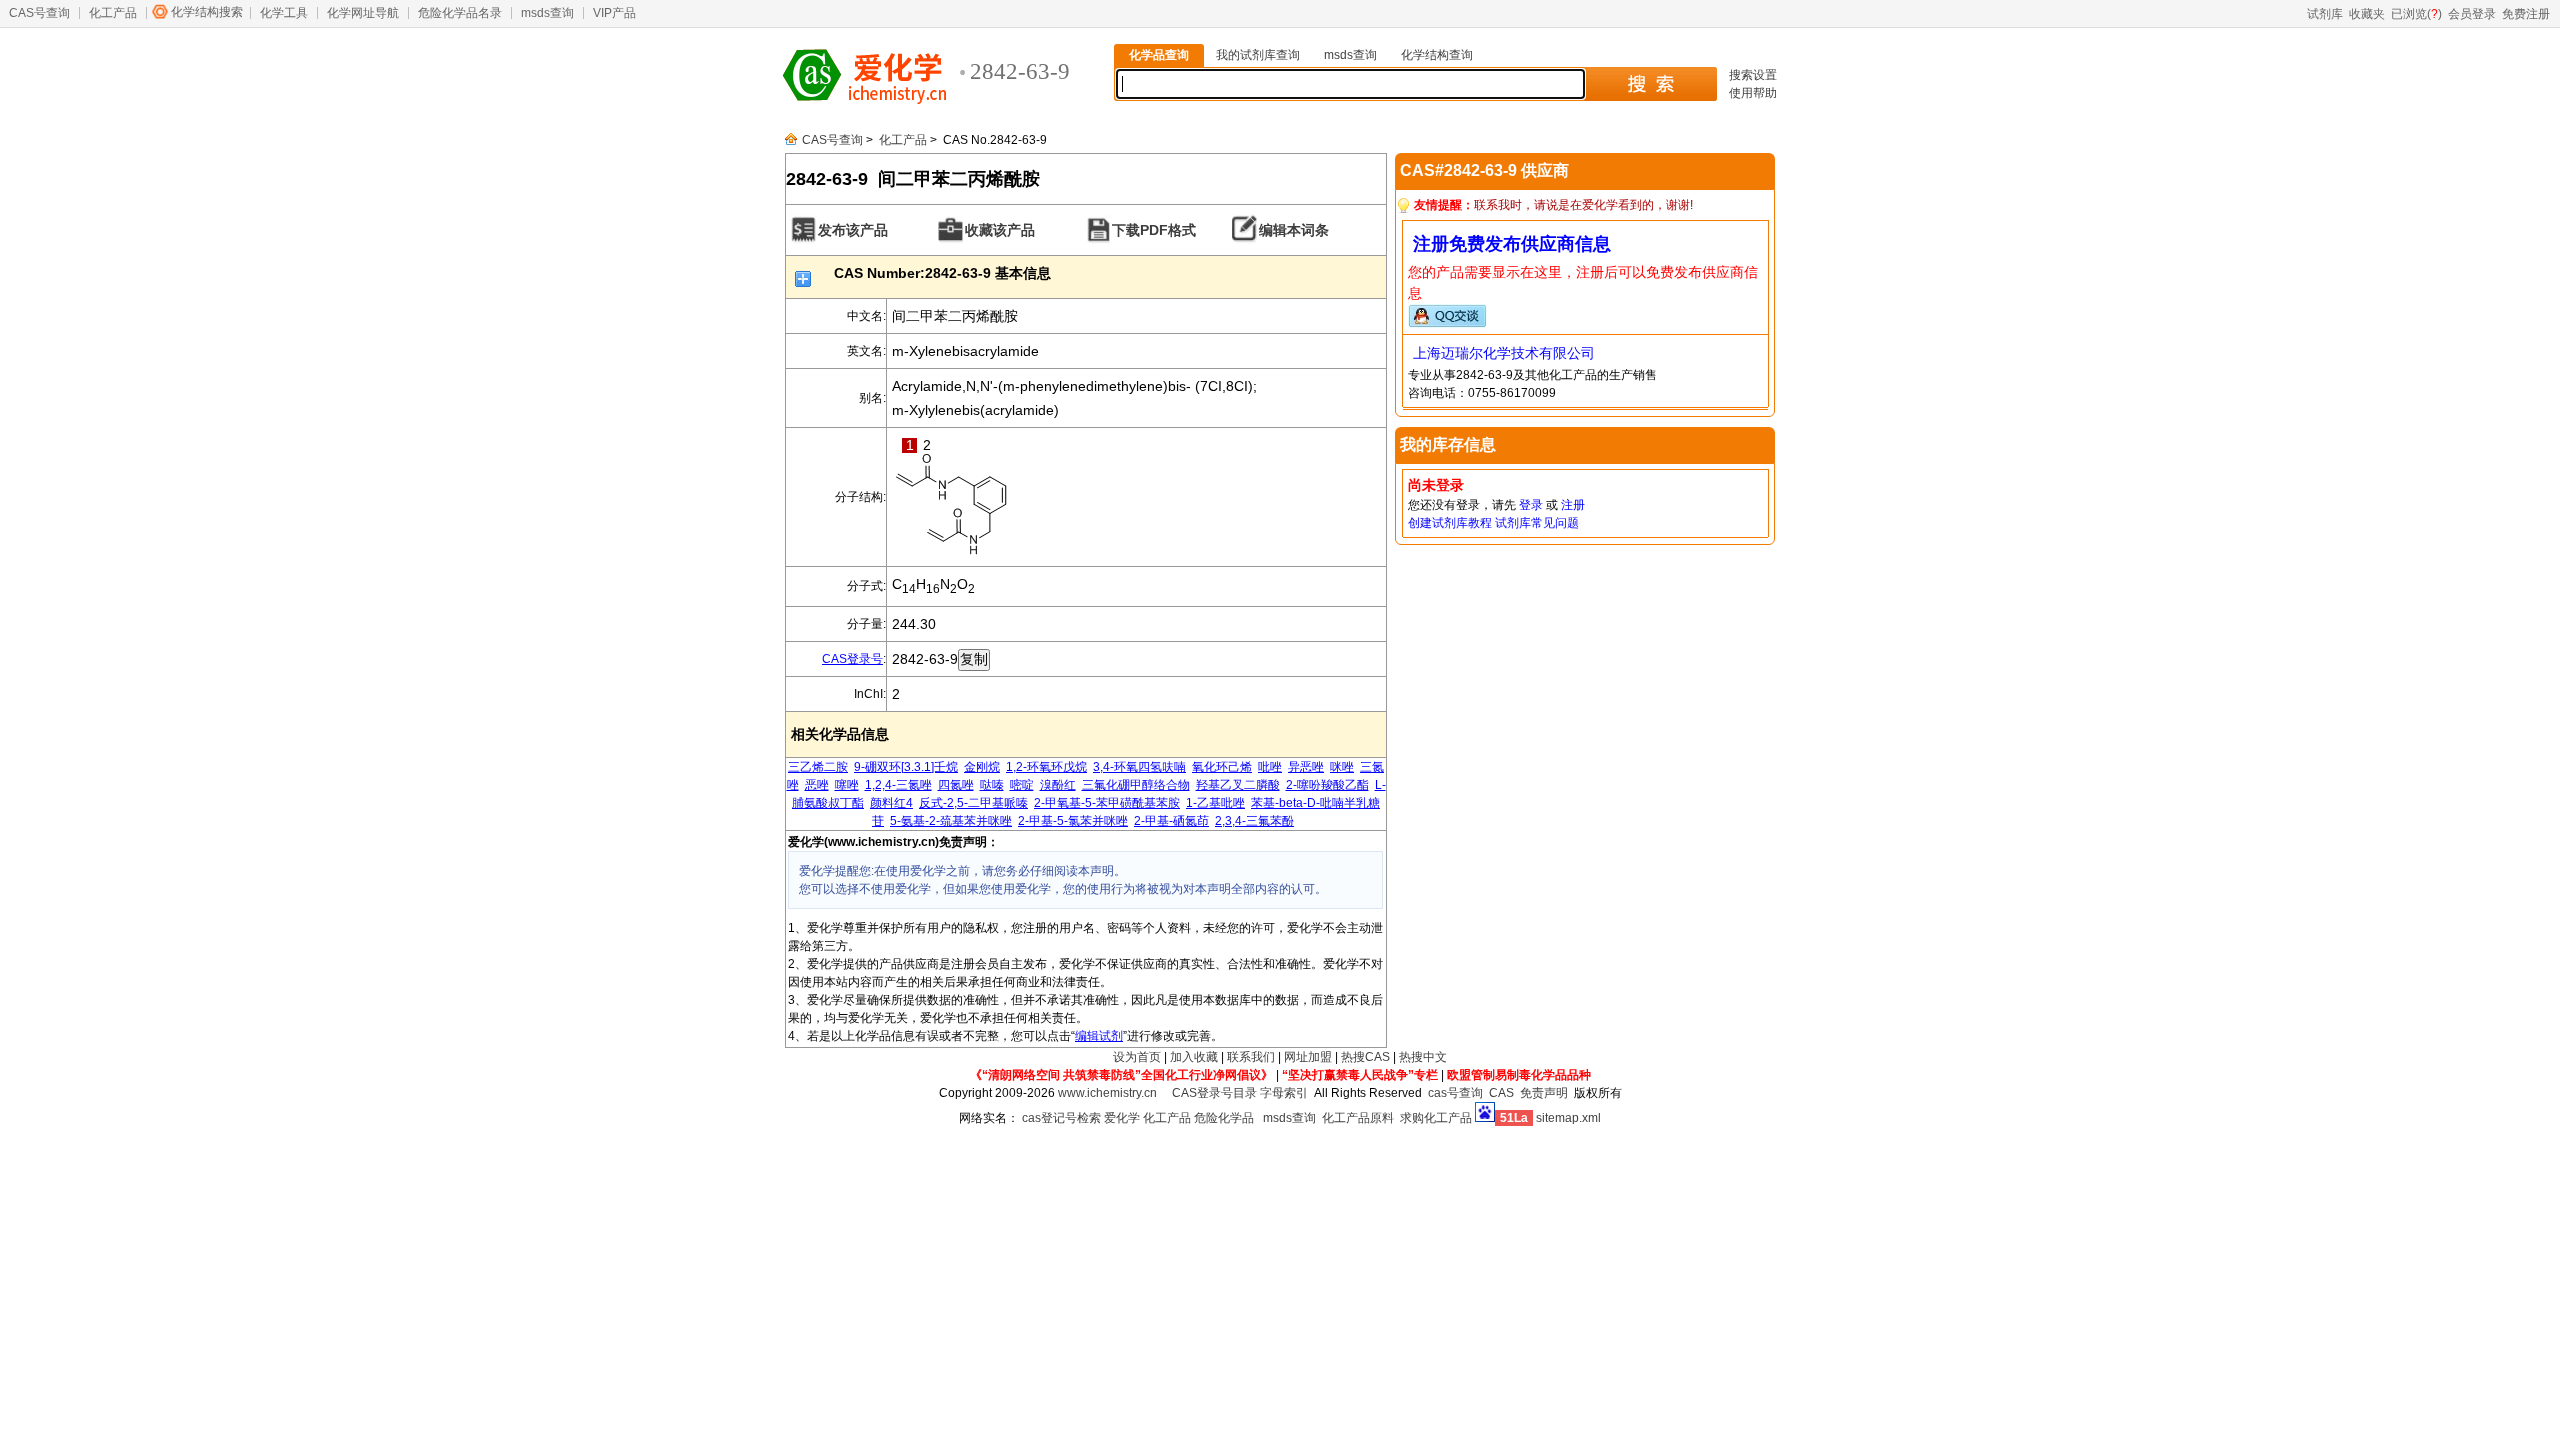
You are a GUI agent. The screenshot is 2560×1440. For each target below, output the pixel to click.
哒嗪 (992, 785)
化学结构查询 (1437, 55)
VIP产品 (614, 13)
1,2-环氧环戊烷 (1046, 767)
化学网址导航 (363, 13)
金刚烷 (982, 767)
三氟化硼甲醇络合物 (1136, 785)
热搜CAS (1365, 1057)
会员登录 (2472, 14)
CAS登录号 (852, 659)
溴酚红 (1058, 785)
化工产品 (113, 13)
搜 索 (1650, 84)
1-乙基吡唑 (1215, 803)
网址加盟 (1308, 1057)
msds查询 (547, 13)
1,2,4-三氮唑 (898, 785)
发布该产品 (853, 230)
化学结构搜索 (207, 12)
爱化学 (1122, 1118)
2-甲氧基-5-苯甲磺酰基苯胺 (1107, 803)
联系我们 (1251, 1057)
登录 (1531, 505)
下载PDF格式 (1154, 230)
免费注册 (2526, 14)
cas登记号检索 (1061, 1118)
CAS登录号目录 (1214, 1093)
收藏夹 (2367, 14)
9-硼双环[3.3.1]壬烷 (906, 767)
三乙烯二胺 (818, 767)
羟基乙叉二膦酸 (1238, 785)
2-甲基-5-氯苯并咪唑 (1073, 821)
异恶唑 (1306, 767)
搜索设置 (1753, 75)
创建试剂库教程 (1450, 523)
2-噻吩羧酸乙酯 (1327, 785)
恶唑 (817, 785)
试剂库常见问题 (1537, 523)
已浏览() (2416, 14)
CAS (1501, 1093)
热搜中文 (1423, 1057)
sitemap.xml (1568, 1118)
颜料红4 (891, 803)
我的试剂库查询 (1258, 55)
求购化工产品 (1436, 1118)
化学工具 (284, 13)
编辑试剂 (1099, 1036)
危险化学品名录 (460, 13)
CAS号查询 (39, 13)
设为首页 (1137, 1057)
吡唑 (1270, 767)
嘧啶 (1022, 785)
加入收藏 (1194, 1057)
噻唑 (847, 785)
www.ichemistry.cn (1107, 1093)
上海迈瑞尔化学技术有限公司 (1504, 353)
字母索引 (1284, 1093)
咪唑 (1342, 767)
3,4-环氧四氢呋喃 (1139, 767)
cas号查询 (1455, 1093)
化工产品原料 (1358, 1118)
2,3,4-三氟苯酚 (1254, 821)
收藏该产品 (1000, 230)
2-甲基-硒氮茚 (1171, 821)
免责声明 (1544, 1093)
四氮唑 (956, 785)
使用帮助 (1753, 93)
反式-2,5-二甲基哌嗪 (973, 803)
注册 (1573, 505)
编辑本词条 (1294, 230)
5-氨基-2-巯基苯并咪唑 (951, 821)
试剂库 (2325, 14)
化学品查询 (1159, 55)
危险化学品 (1224, 1118)
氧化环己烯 (1222, 767)
